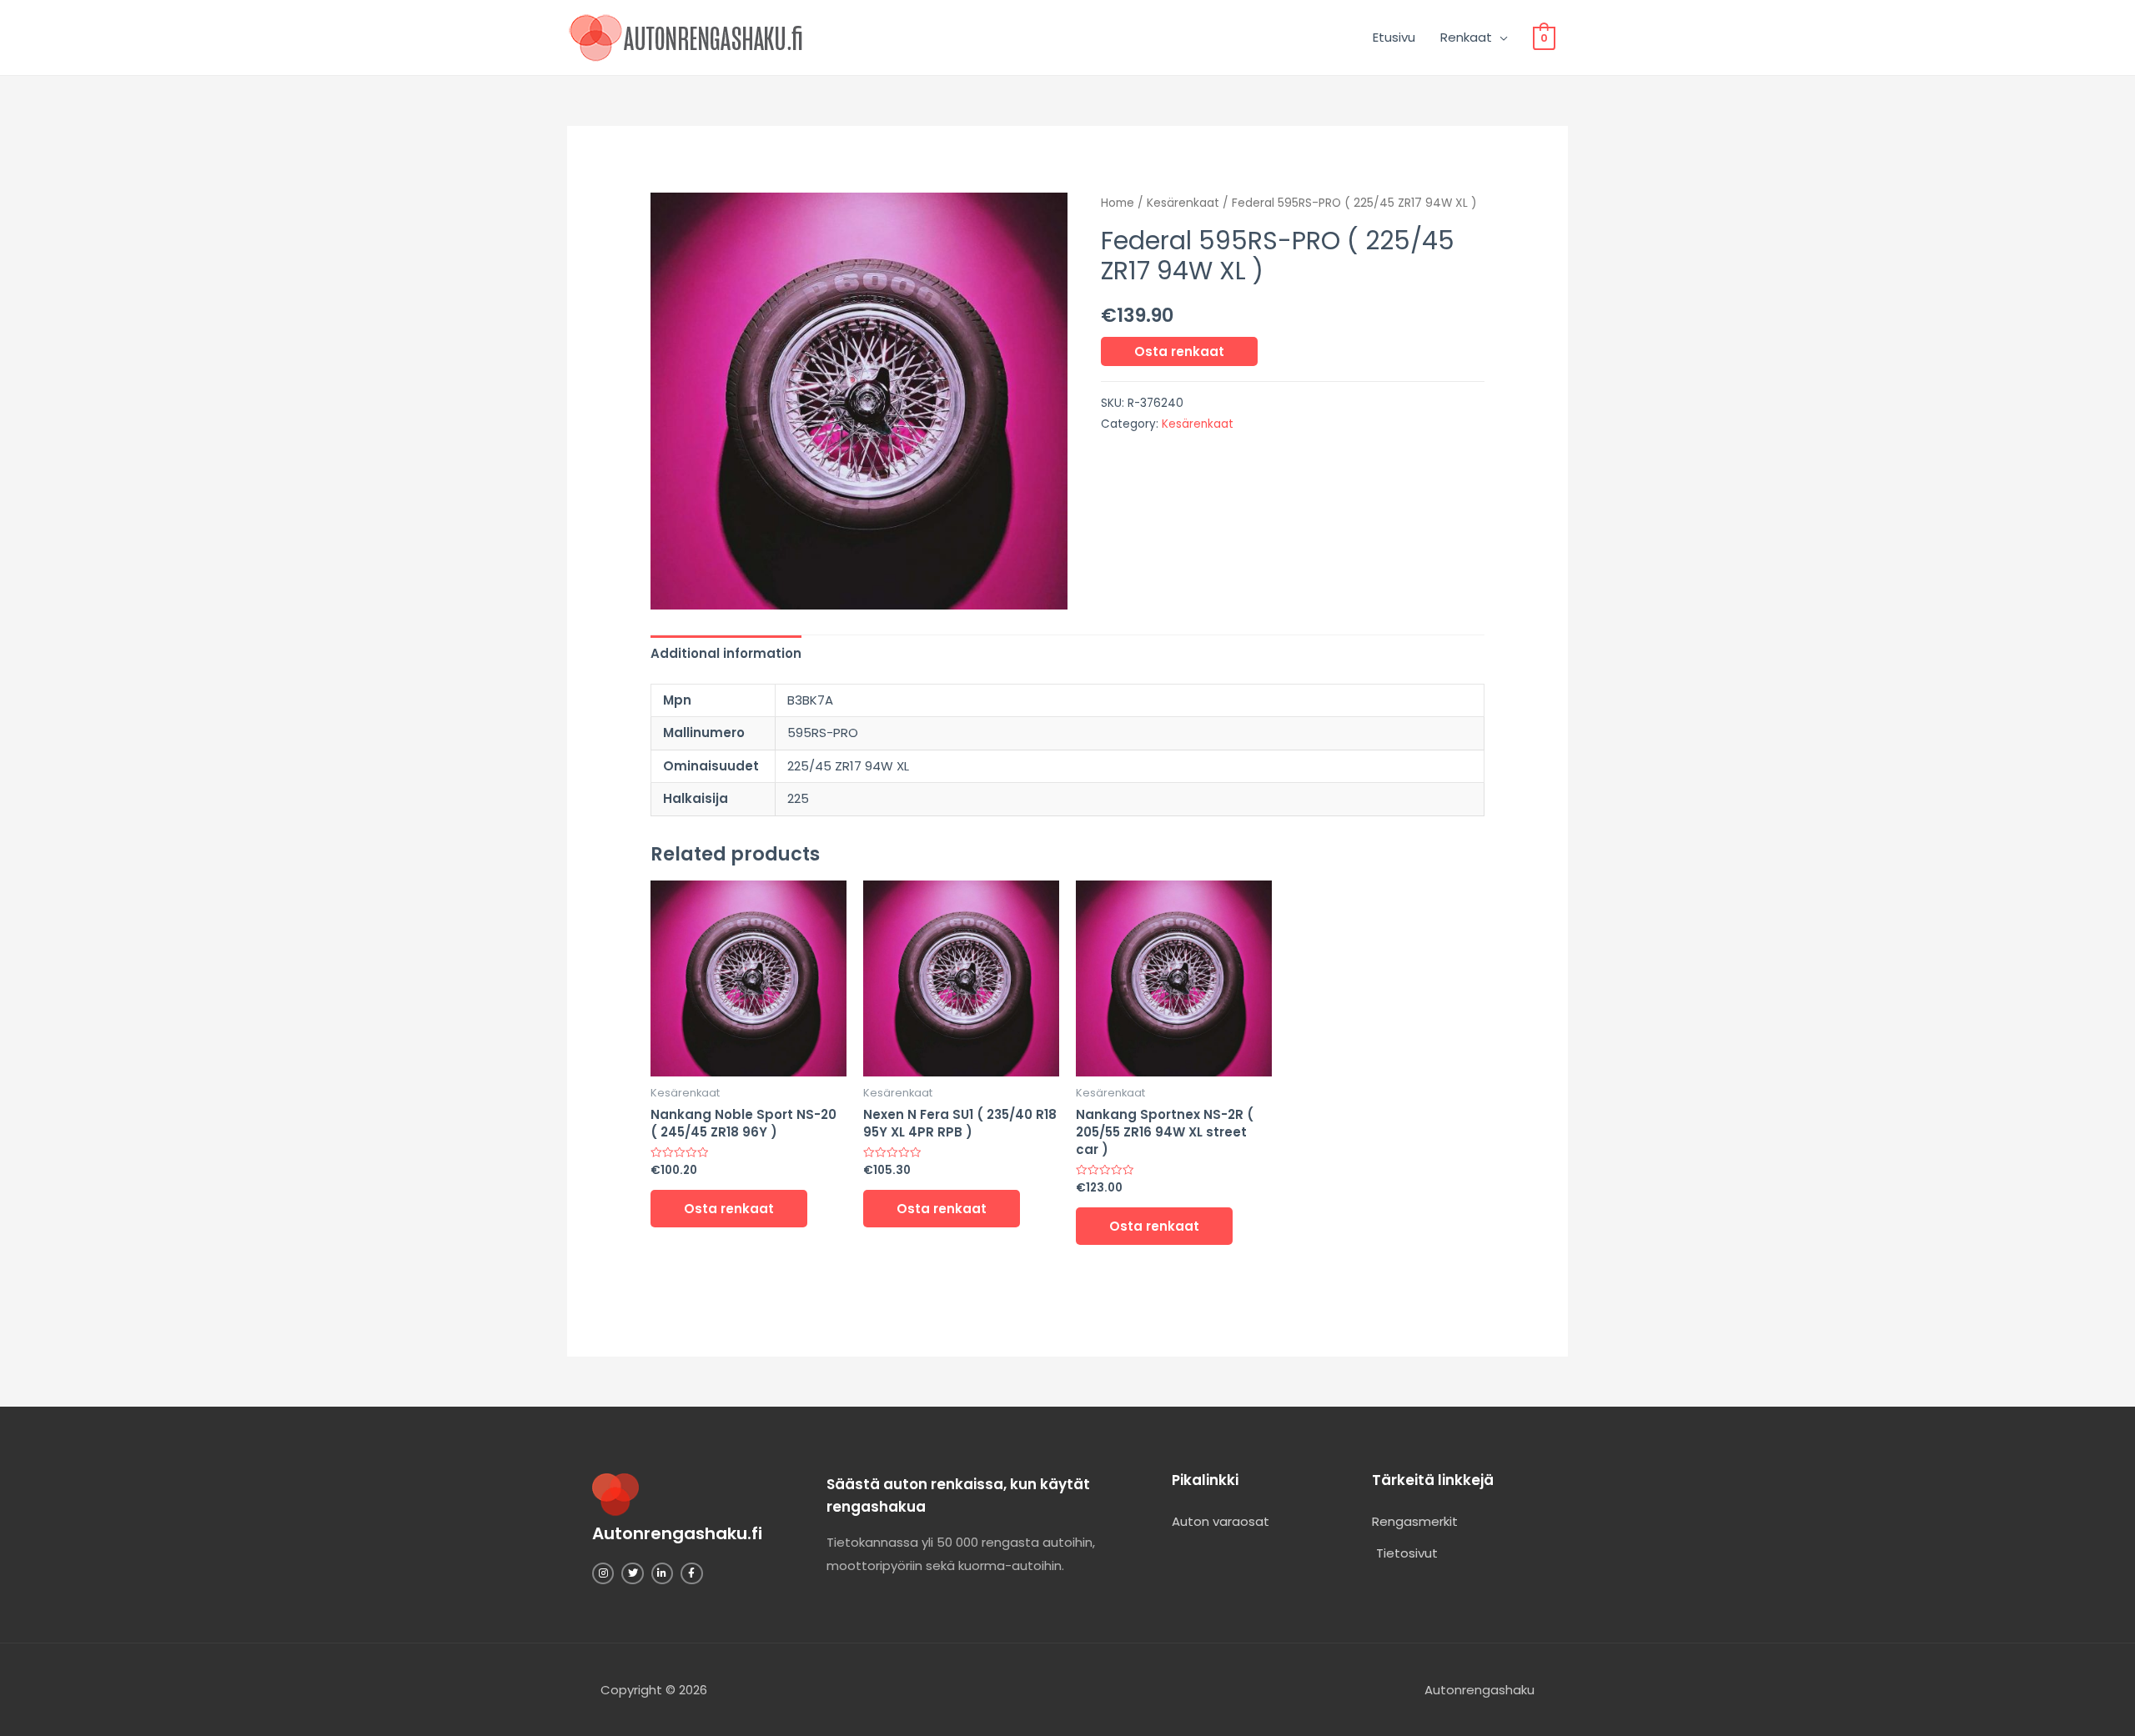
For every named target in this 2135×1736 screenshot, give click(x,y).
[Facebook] (691, 1573)
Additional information (726, 653)
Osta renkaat (1179, 351)
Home (1118, 203)
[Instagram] (603, 1573)
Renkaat (1466, 37)
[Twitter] (632, 1573)
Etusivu (1394, 37)
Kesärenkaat (1183, 203)
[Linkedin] (662, 1573)
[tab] (726, 653)
